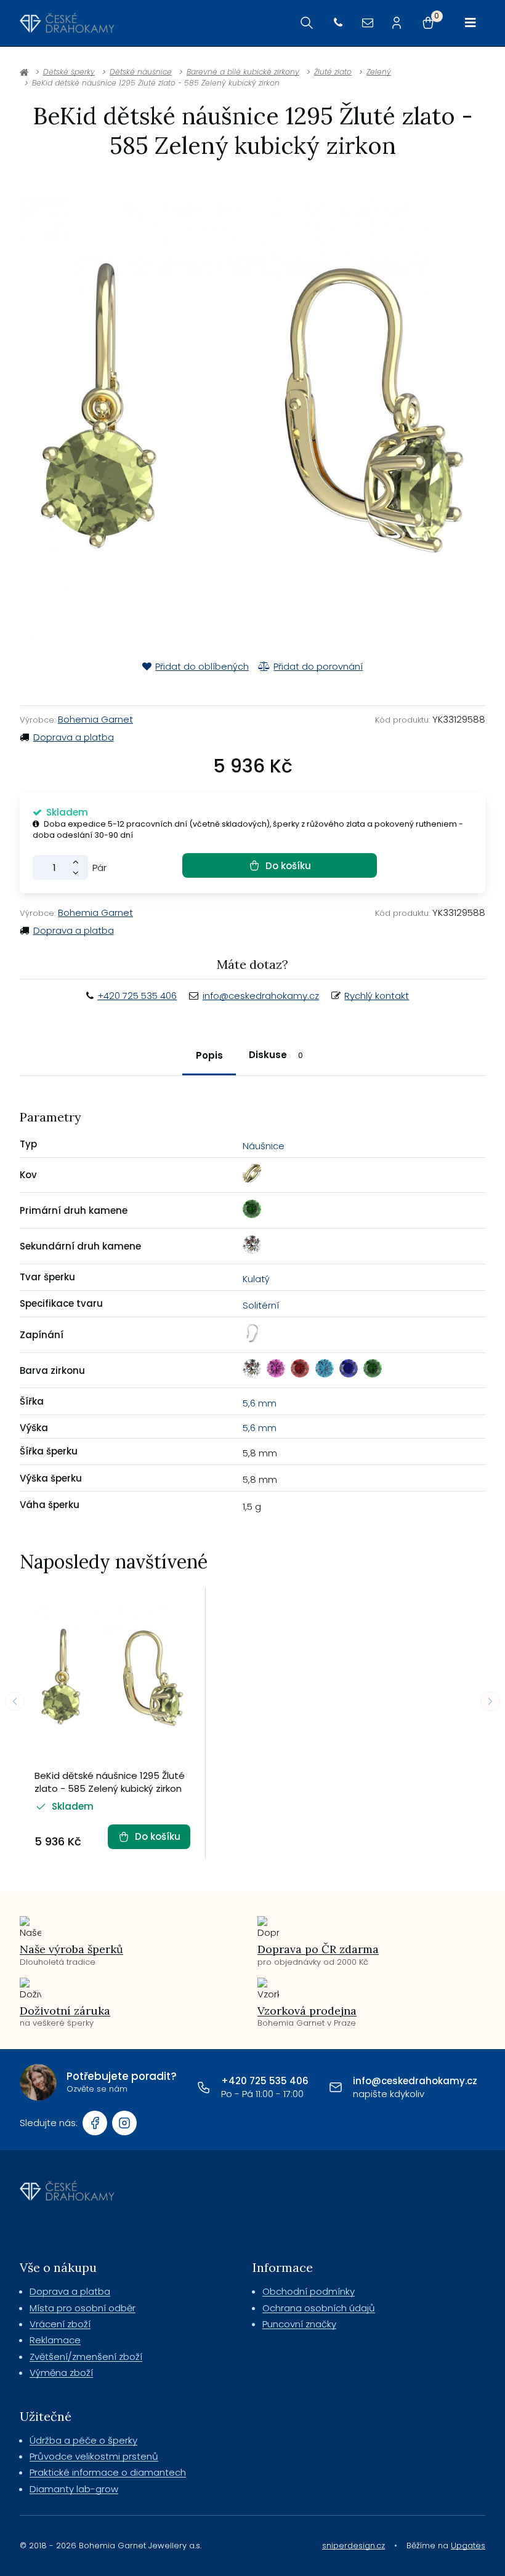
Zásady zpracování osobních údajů (371, 1405)
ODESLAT (371, 1378)
